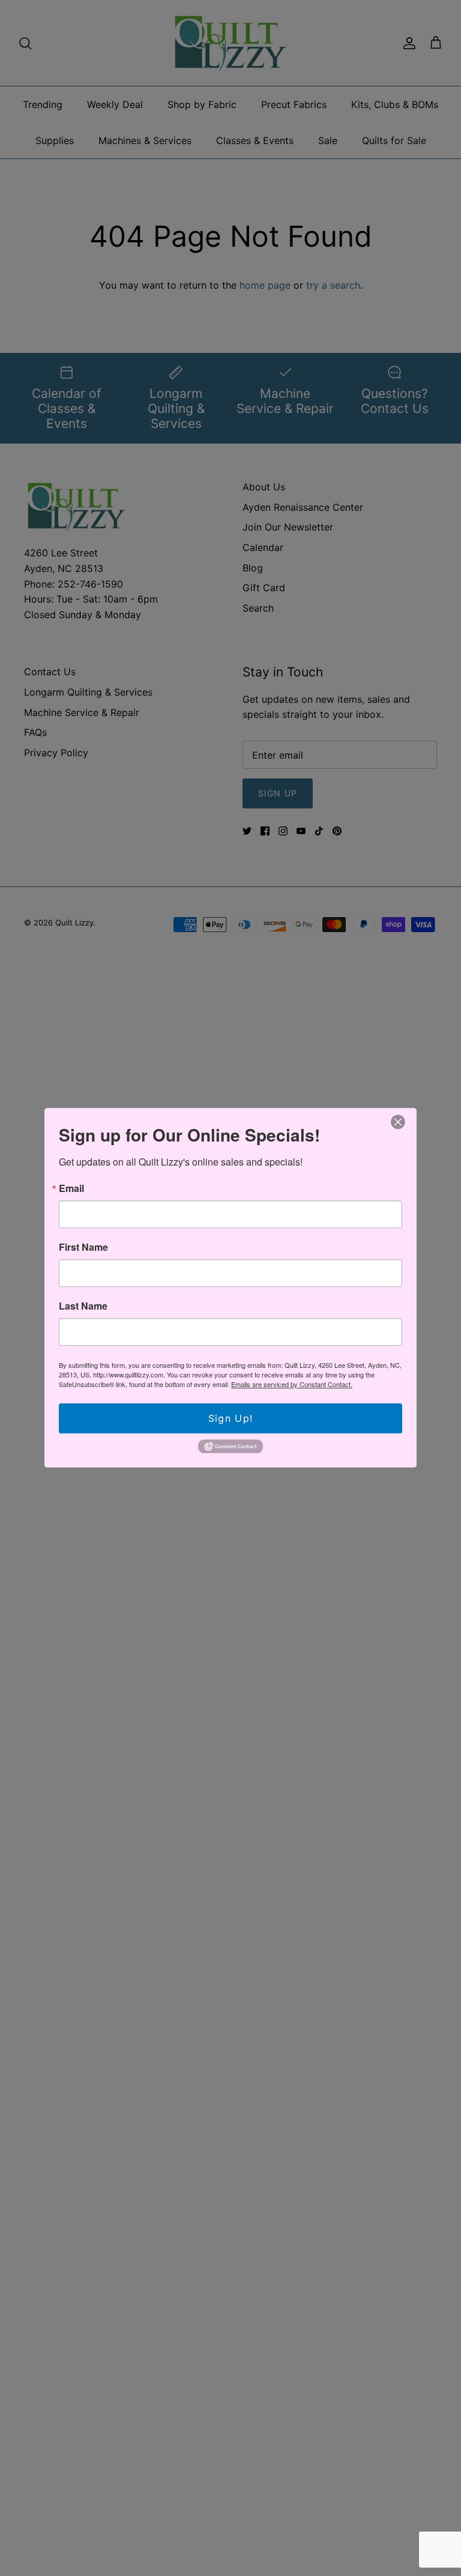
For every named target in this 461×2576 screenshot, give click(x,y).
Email (71, 1188)
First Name (83, 1247)
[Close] (398, 1122)
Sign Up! (230, 1418)
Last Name (83, 1306)
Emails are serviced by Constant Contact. (292, 1384)
